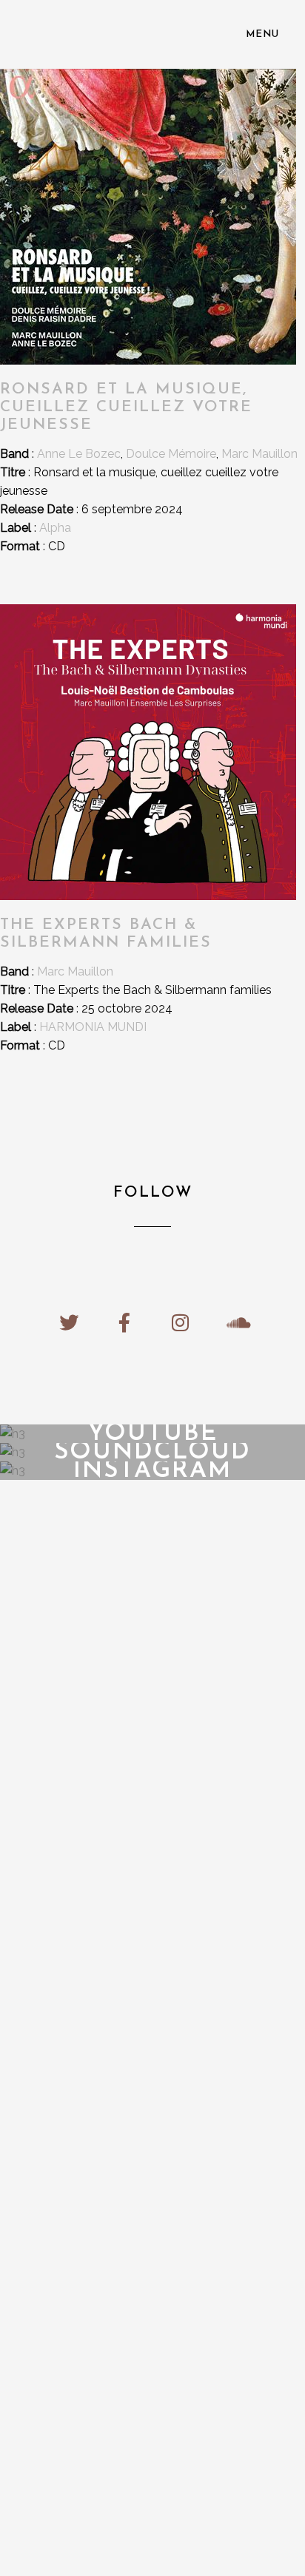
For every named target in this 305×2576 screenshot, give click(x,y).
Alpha (55, 528)
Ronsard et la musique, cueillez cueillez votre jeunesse (126, 407)
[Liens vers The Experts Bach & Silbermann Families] (148, 896)
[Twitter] (69, 1322)
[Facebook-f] (125, 1322)
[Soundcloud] (236, 1322)
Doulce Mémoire (171, 454)
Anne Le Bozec (79, 454)
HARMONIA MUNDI (93, 1027)
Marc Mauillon (259, 454)
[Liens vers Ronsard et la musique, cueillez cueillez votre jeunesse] (148, 361)
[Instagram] (180, 1322)
